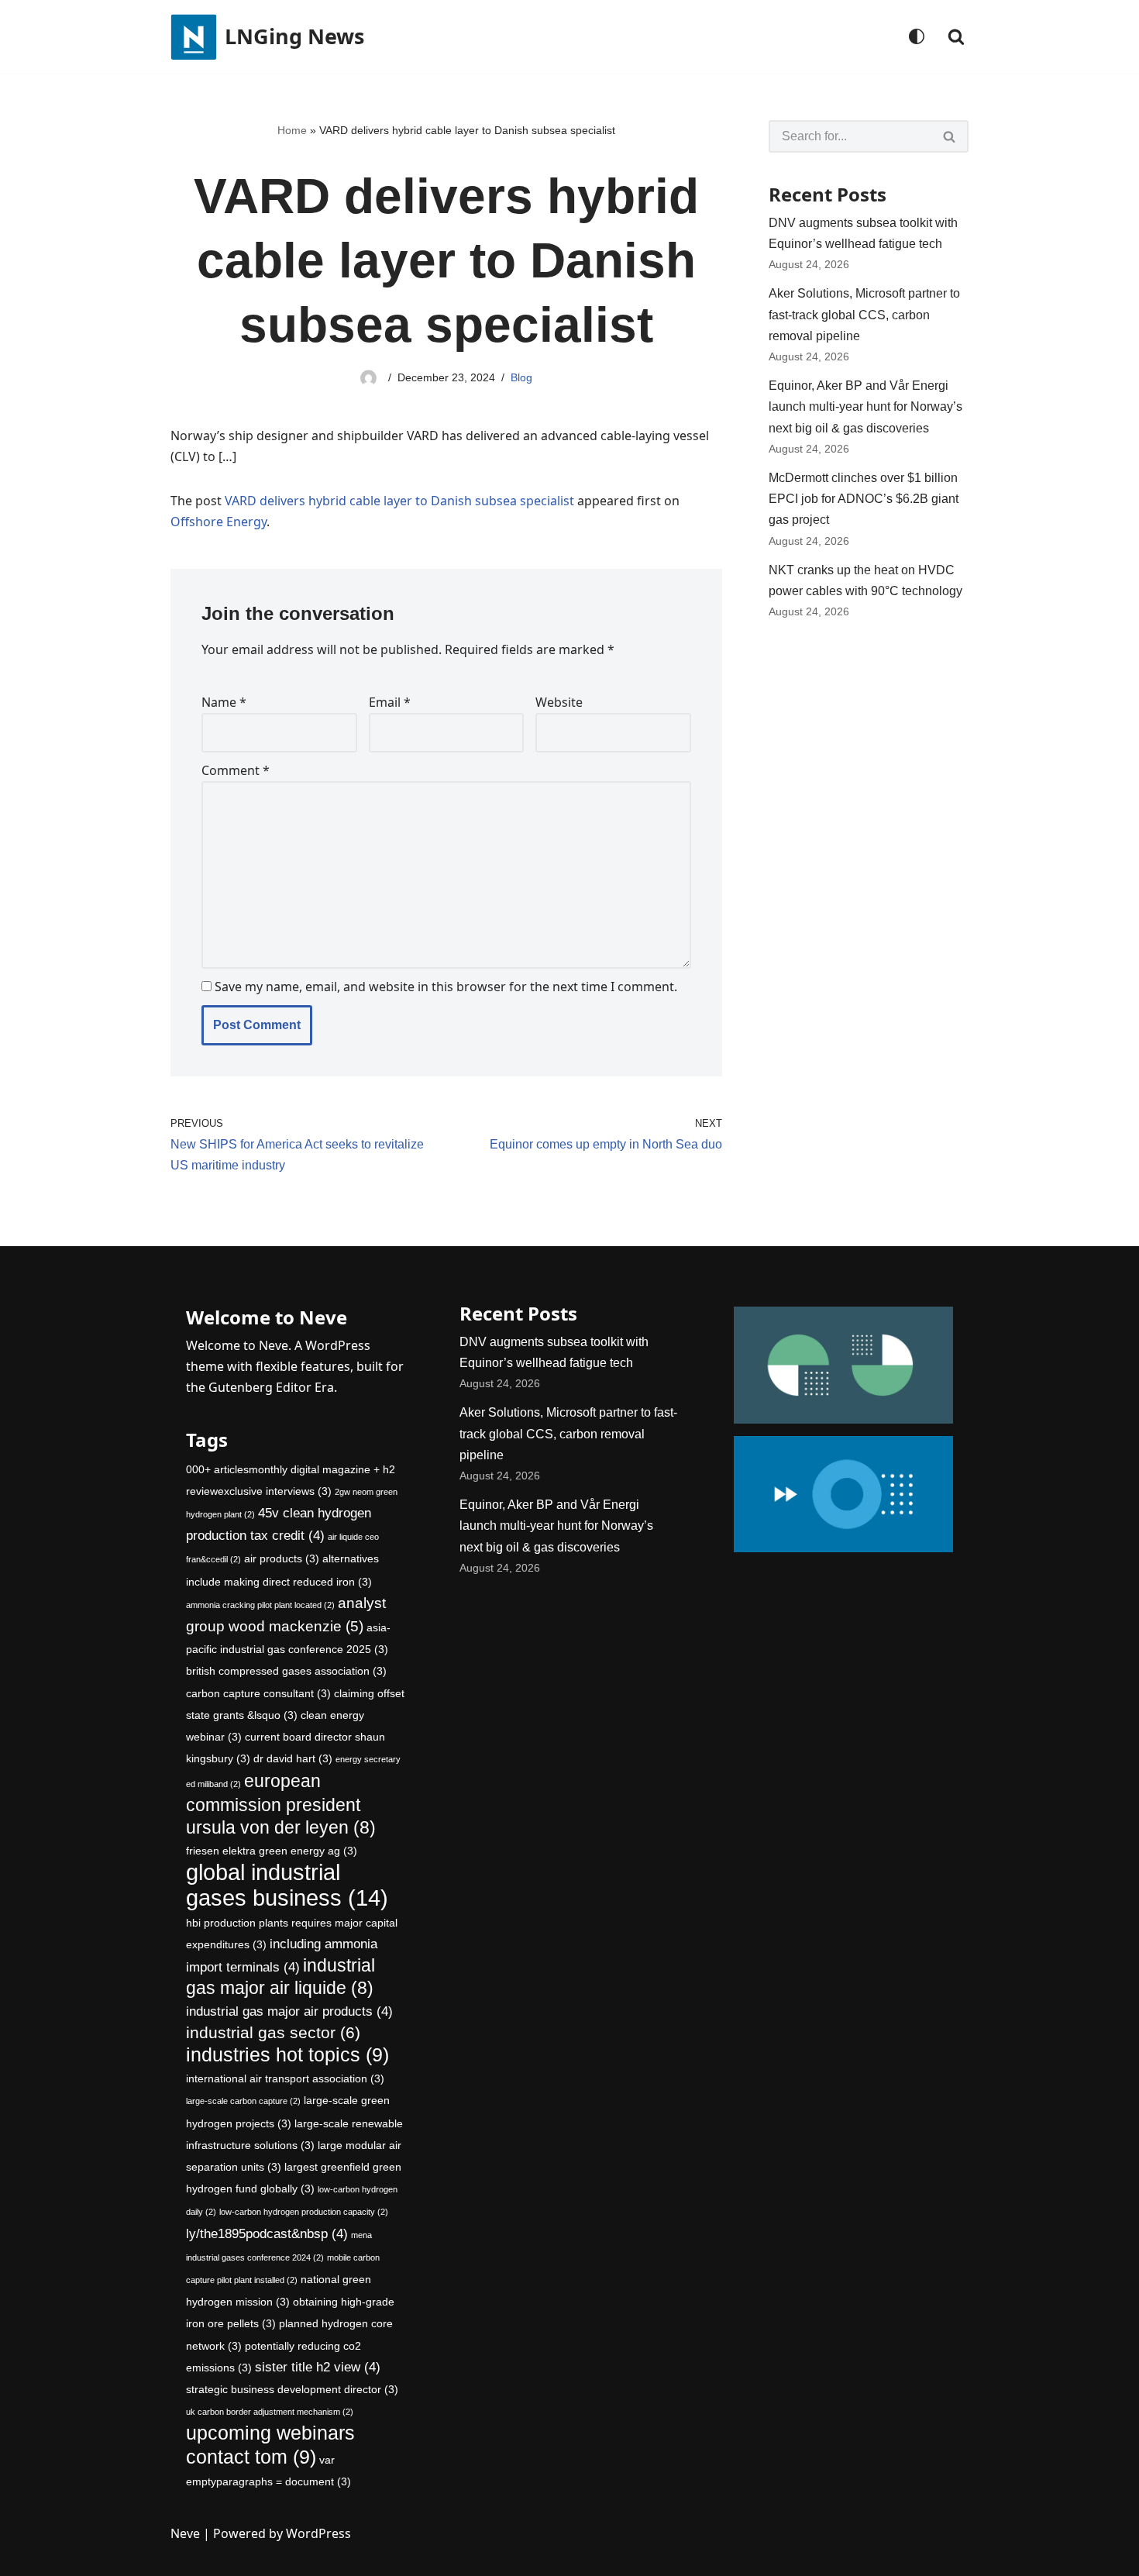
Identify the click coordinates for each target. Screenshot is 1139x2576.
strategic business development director (292, 2389)
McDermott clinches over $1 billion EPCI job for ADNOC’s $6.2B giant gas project (864, 499)
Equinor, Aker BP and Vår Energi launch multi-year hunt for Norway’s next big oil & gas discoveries (865, 406)
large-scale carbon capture (243, 2101)
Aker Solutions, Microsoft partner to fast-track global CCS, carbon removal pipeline (864, 314)
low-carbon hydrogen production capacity (304, 2212)
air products (282, 1558)
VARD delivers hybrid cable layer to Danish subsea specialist (399, 501)
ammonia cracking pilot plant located (260, 1605)
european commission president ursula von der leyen (281, 1804)
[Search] (956, 36)
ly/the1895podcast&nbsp (267, 2234)
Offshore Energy (219, 522)
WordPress (318, 2533)
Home (292, 130)
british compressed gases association (286, 1671)
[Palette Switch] (917, 36)
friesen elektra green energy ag (272, 1851)
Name (224, 702)
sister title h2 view (318, 2367)
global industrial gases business (287, 1884)
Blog (521, 377)
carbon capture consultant (258, 1693)
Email (390, 702)
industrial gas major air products (289, 2011)
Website (559, 702)
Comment (236, 770)
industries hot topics (287, 2055)
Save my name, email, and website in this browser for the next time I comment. (446, 987)
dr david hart (293, 1758)
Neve (185, 2533)
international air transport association (285, 2078)
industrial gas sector (273, 2032)
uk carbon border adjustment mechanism (270, 2412)
